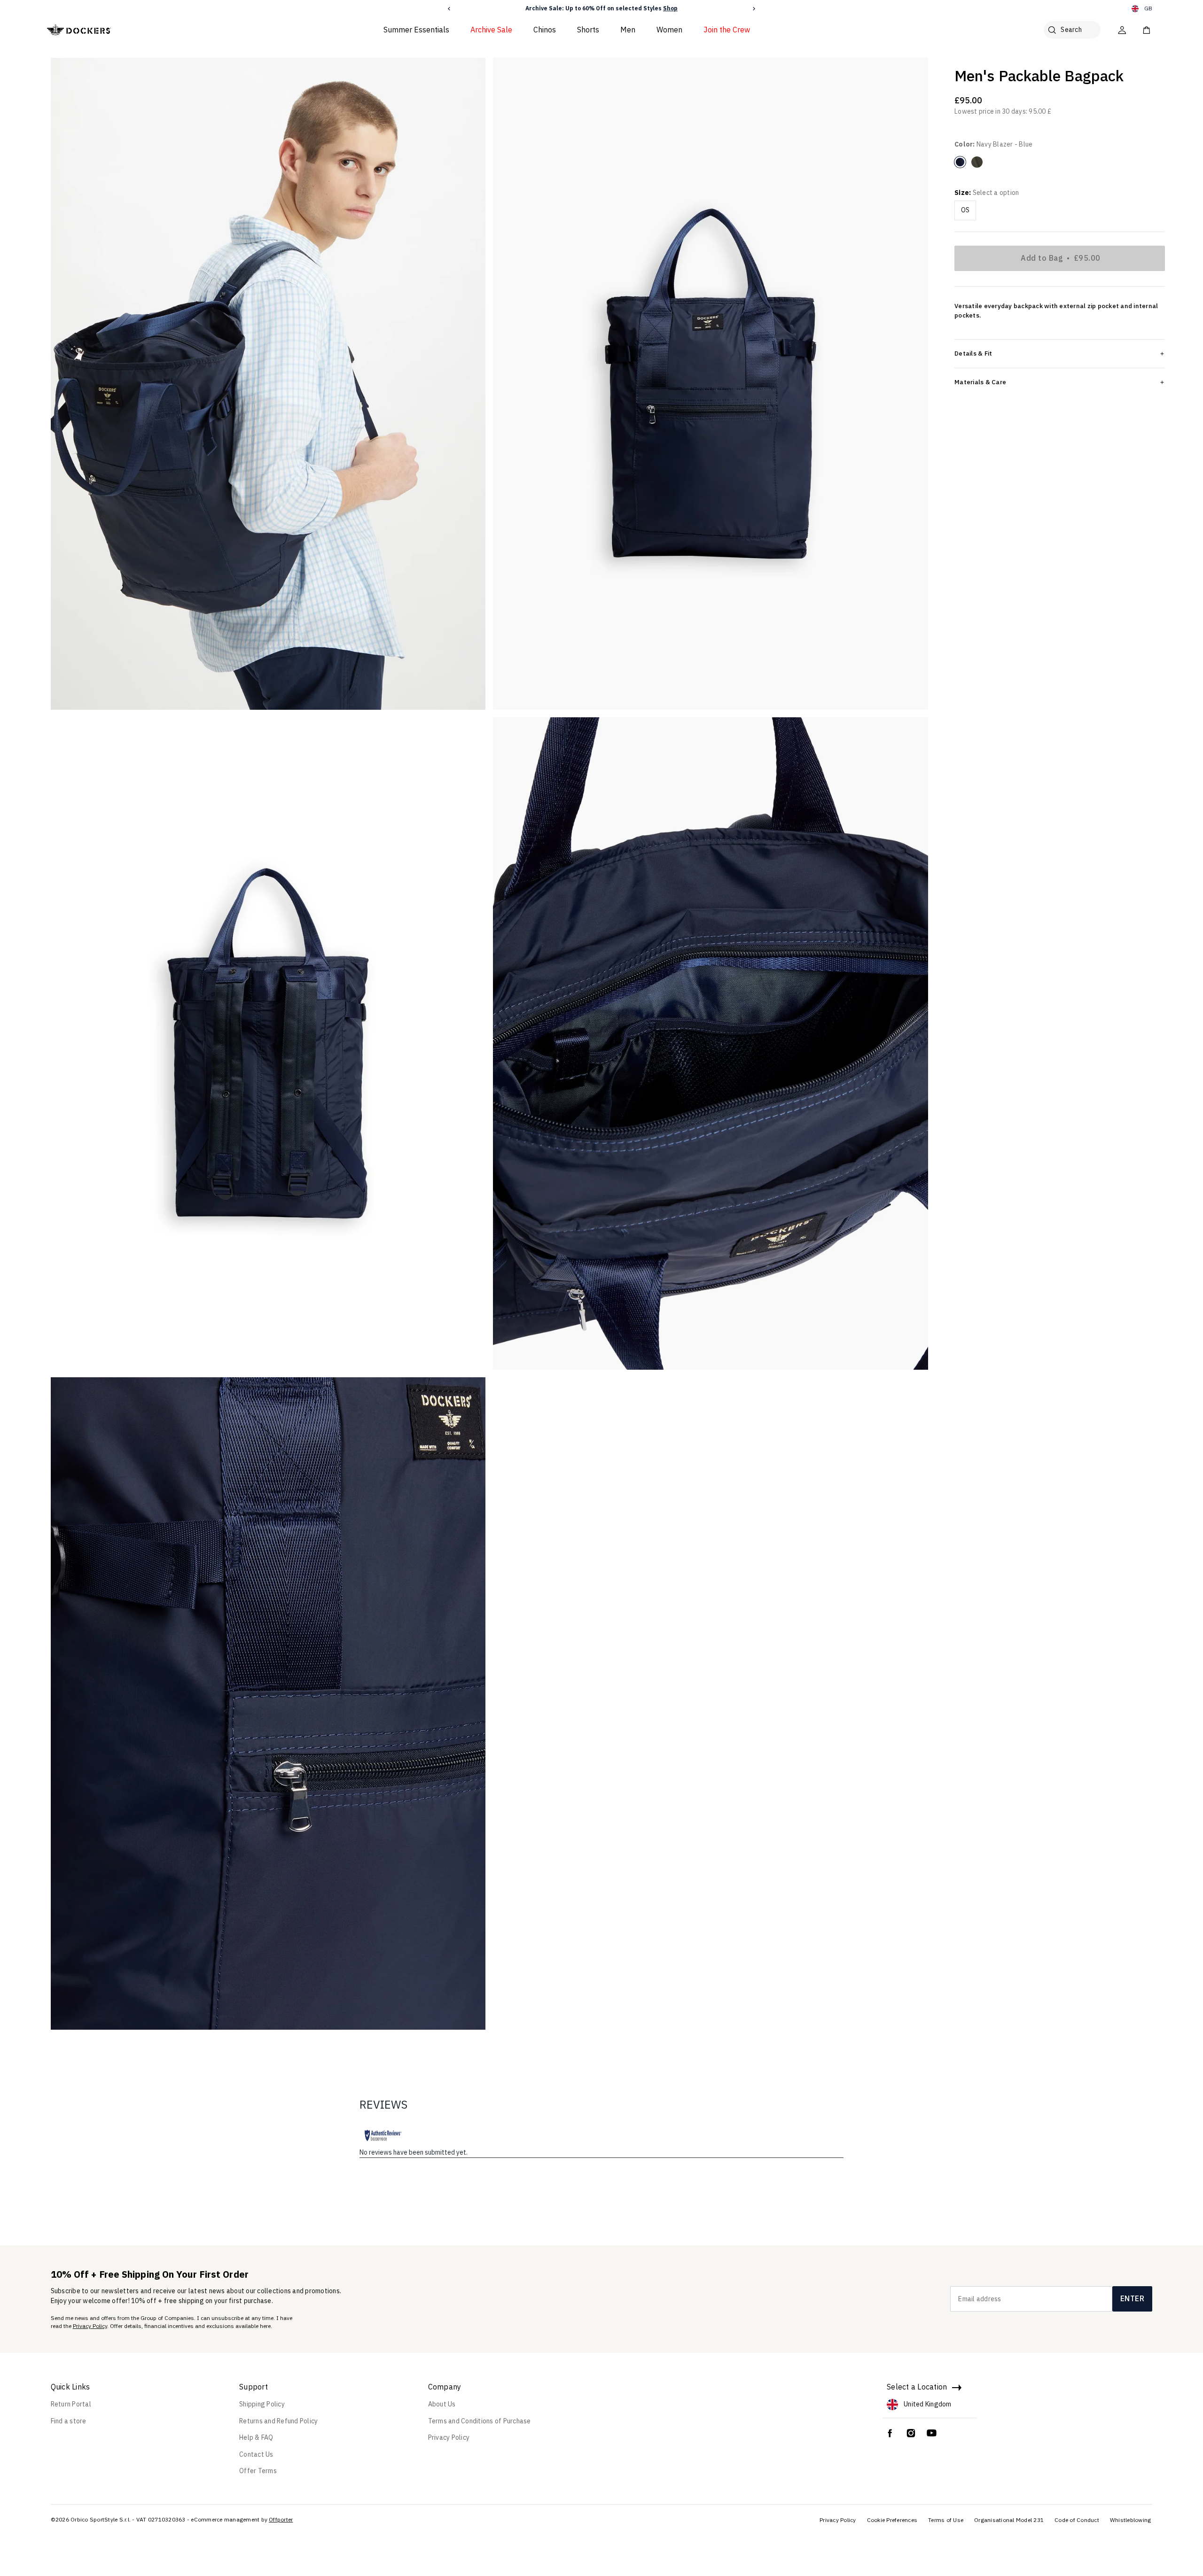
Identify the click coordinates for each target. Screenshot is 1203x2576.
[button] (449, 9)
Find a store (69, 2421)
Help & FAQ (256, 2437)
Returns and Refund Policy (278, 2421)
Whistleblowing (1131, 2520)
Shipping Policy (262, 2404)
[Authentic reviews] (383, 2135)
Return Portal (71, 2404)
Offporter (281, 2519)
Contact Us (256, 2454)
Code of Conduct (1077, 2520)
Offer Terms (258, 2471)
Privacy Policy (90, 2326)
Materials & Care (980, 382)
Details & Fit (973, 353)
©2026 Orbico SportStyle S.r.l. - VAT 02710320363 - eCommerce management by (159, 2519)
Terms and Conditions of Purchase (480, 2421)
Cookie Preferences (892, 2520)
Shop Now (657, 8)
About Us (442, 2404)
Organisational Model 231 (1009, 2520)
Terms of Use (946, 2520)
